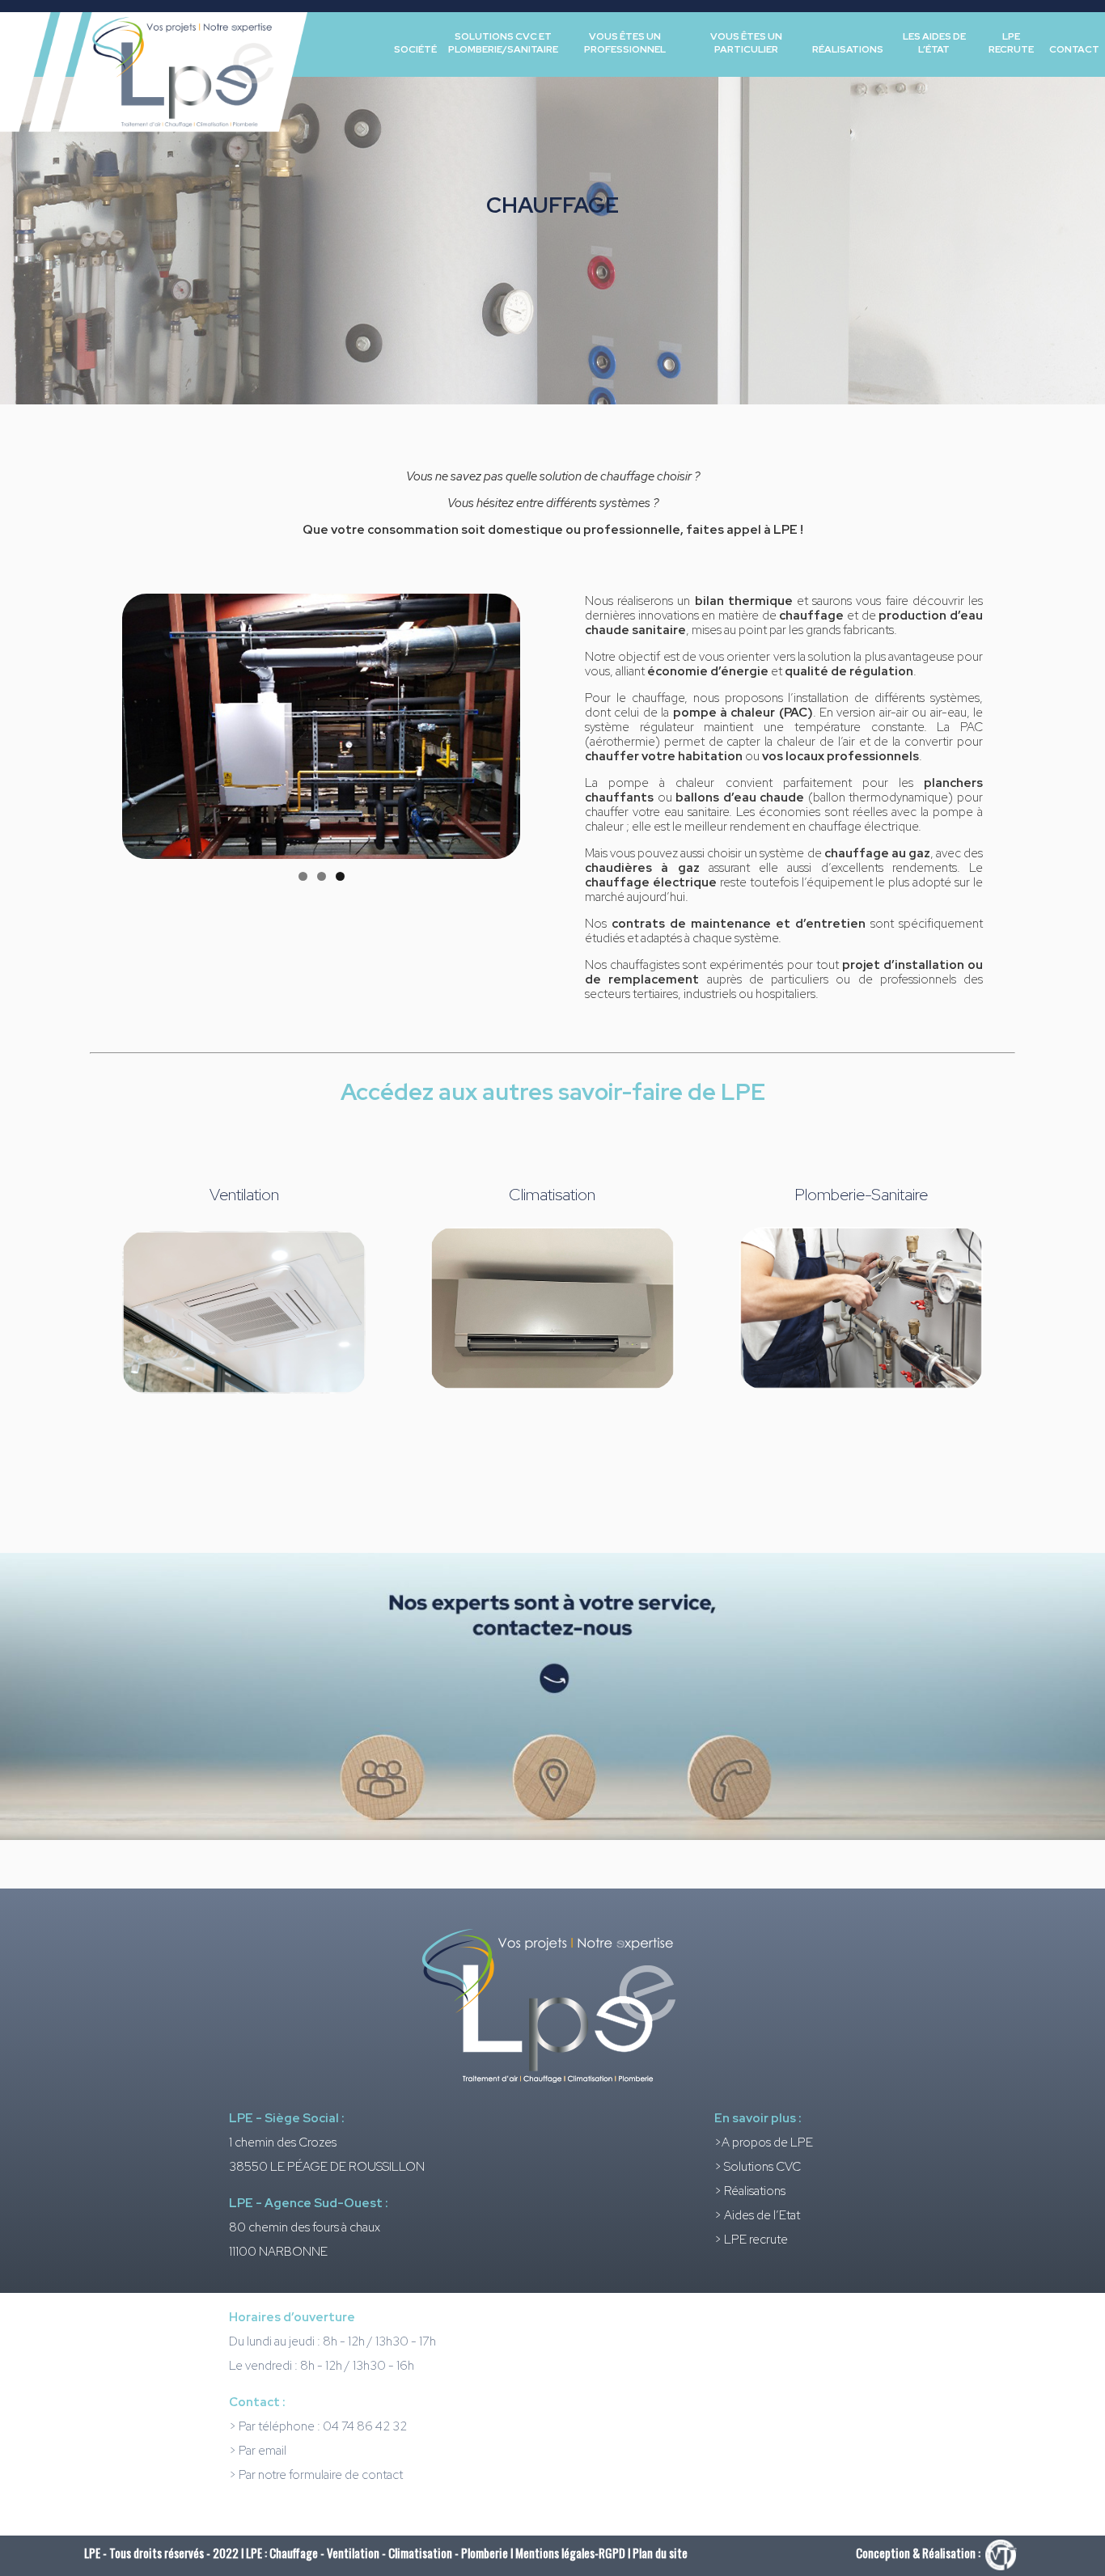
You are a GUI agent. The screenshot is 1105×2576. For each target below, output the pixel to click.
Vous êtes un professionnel (625, 43)
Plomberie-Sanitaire (861, 1195)
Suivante (548, 722)
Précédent (94, 722)
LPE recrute (1011, 43)
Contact (1074, 49)
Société (415, 49)
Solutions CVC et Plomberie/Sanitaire (503, 43)
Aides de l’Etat (762, 2215)
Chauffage (294, 2553)
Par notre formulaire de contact (321, 2475)
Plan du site (660, 2553)
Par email (262, 2451)
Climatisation (552, 1195)
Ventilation (244, 1195)
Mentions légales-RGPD (572, 2553)
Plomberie (485, 2553)
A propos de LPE (767, 2142)
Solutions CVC (762, 2167)
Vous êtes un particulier (746, 43)
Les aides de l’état (934, 43)
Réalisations (848, 49)
